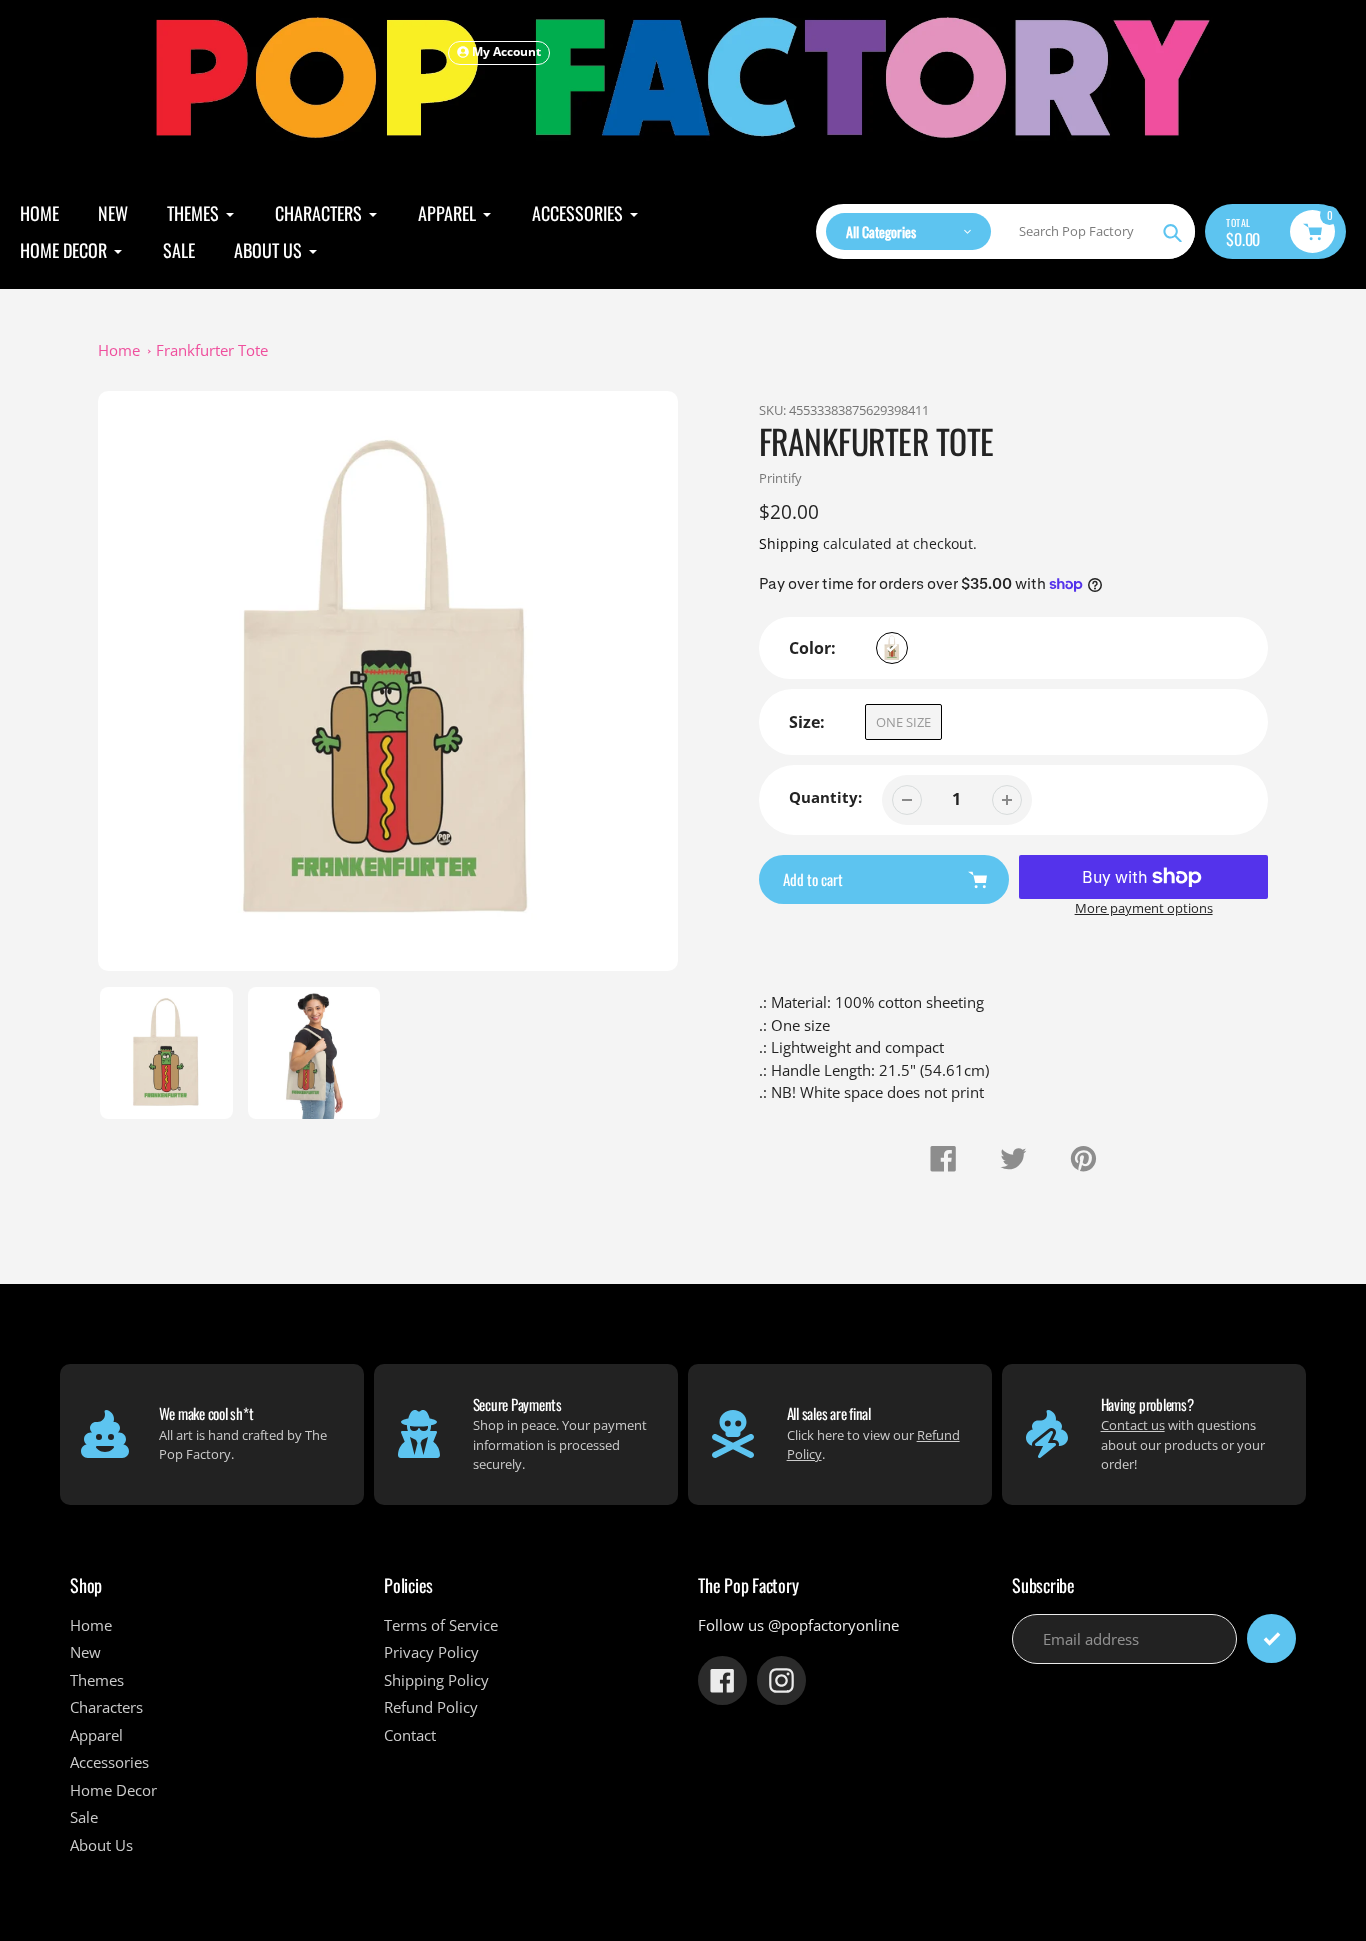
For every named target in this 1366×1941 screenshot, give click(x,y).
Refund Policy (431, 1707)
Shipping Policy (436, 1680)
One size (903, 722)
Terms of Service (441, 1625)
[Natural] (892, 648)
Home (119, 350)
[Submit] (1271, 1638)
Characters (106, 1707)
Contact (410, 1735)
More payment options (1144, 908)
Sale (84, 1817)
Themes (97, 1680)
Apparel (96, 1735)
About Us (101, 1845)
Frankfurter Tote (212, 350)
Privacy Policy (431, 1652)
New (85, 1652)
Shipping (789, 543)
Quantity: (825, 797)
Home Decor (113, 1790)
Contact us (1133, 1425)
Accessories (109, 1762)
